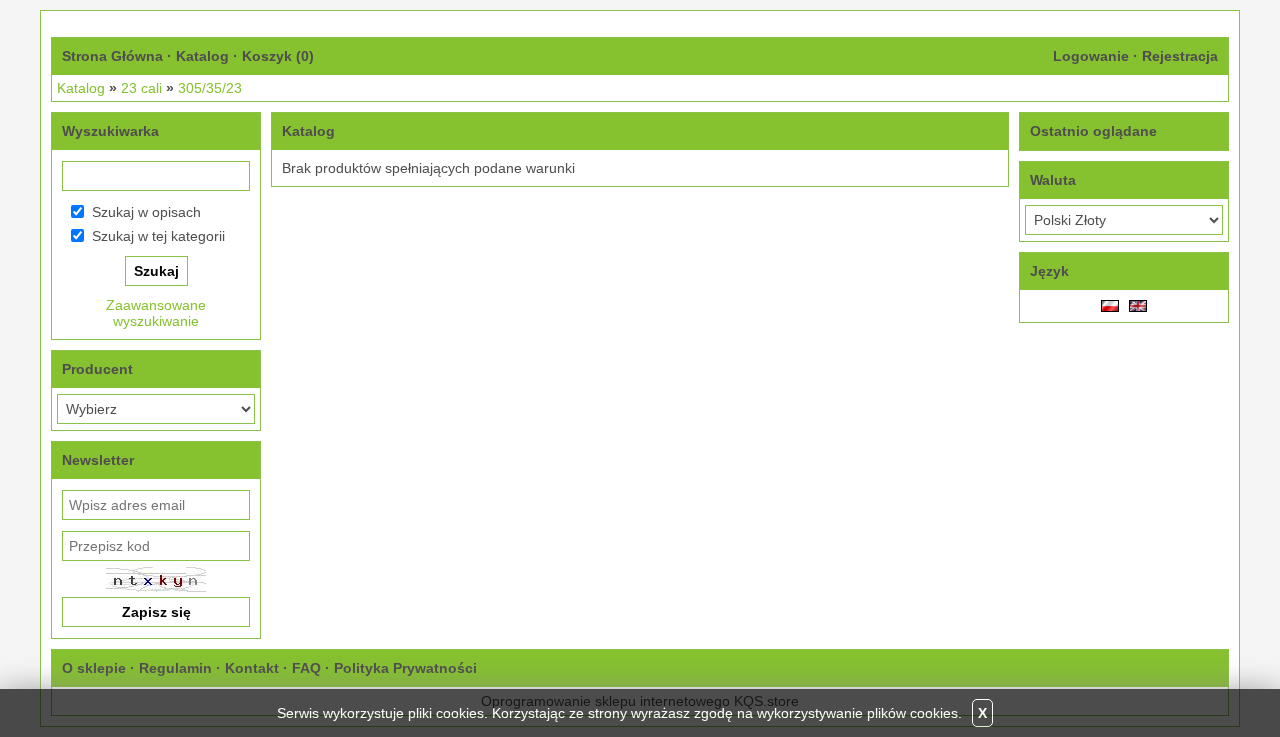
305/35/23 (210, 88)
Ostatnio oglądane (1093, 131)
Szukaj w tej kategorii (158, 236)
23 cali (141, 88)
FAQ (306, 668)
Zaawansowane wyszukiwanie (156, 313)
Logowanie (1091, 56)
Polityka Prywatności (405, 668)
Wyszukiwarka (110, 131)
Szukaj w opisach (146, 212)
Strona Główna (112, 56)
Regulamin (175, 668)
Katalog (202, 56)
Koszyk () (278, 56)
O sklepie (94, 668)
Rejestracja (1180, 56)
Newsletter (98, 460)
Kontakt (252, 668)
